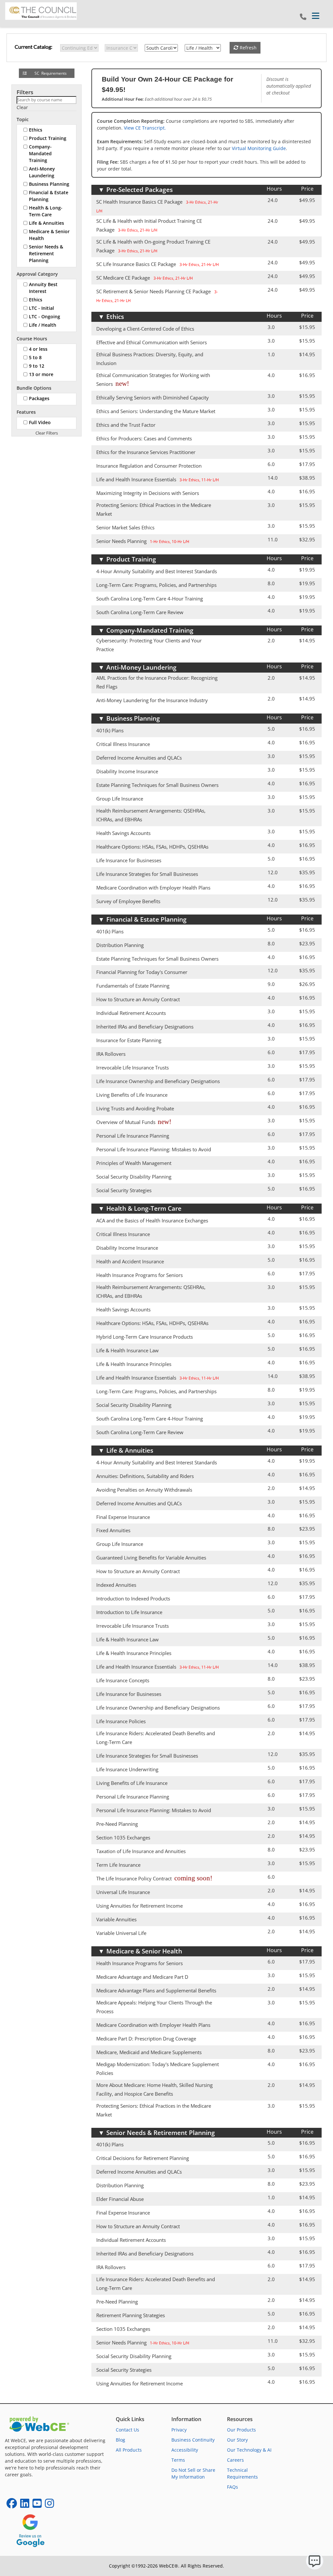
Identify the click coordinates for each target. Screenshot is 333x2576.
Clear (22, 107)
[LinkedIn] (25, 2505)
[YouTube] (37, 2505)
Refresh (247, 48)
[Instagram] (49, 2505)
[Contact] (303, 17)
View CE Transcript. (145, 128)
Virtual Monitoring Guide (259, 148)
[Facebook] (12, 2505)
